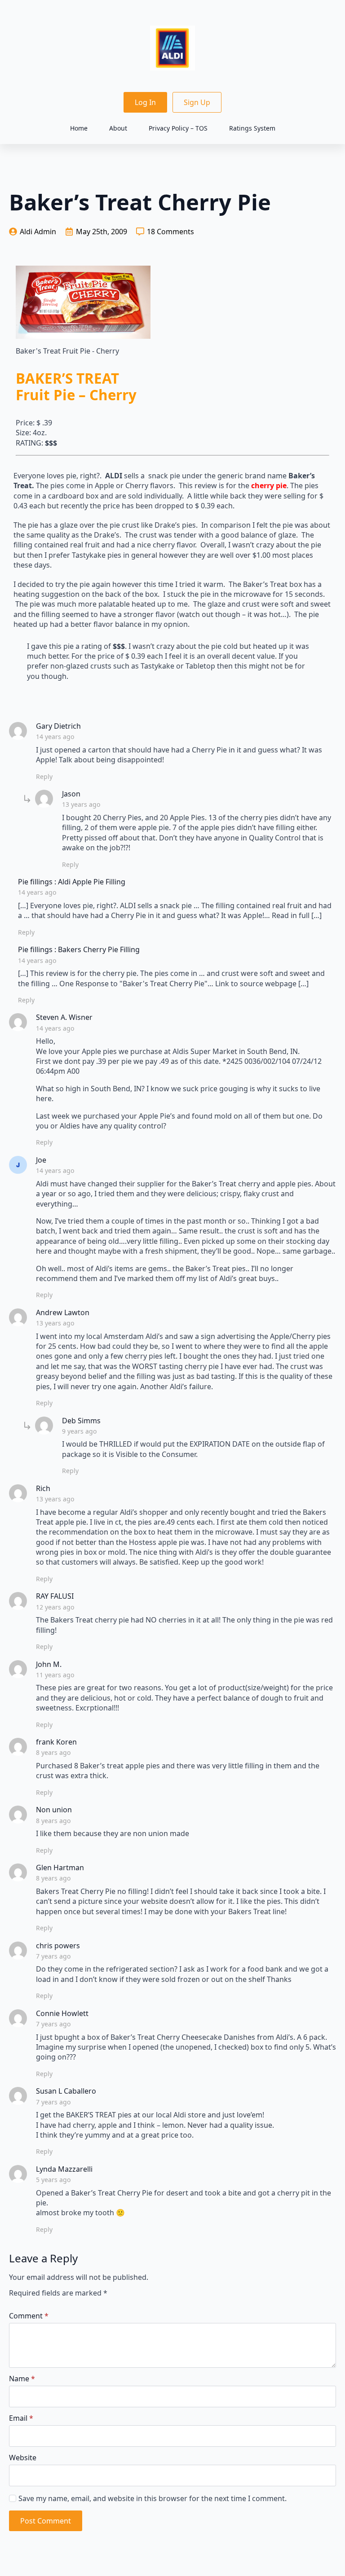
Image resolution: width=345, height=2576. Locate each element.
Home (79, 128)
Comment (29, 2316)
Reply (44, 776)
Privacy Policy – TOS (178, 128)
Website (23, 2458)
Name (22, 2379)
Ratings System (252, 128)
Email (21, 2418)
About (118, 128)
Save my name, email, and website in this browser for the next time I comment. (153, 2498)
